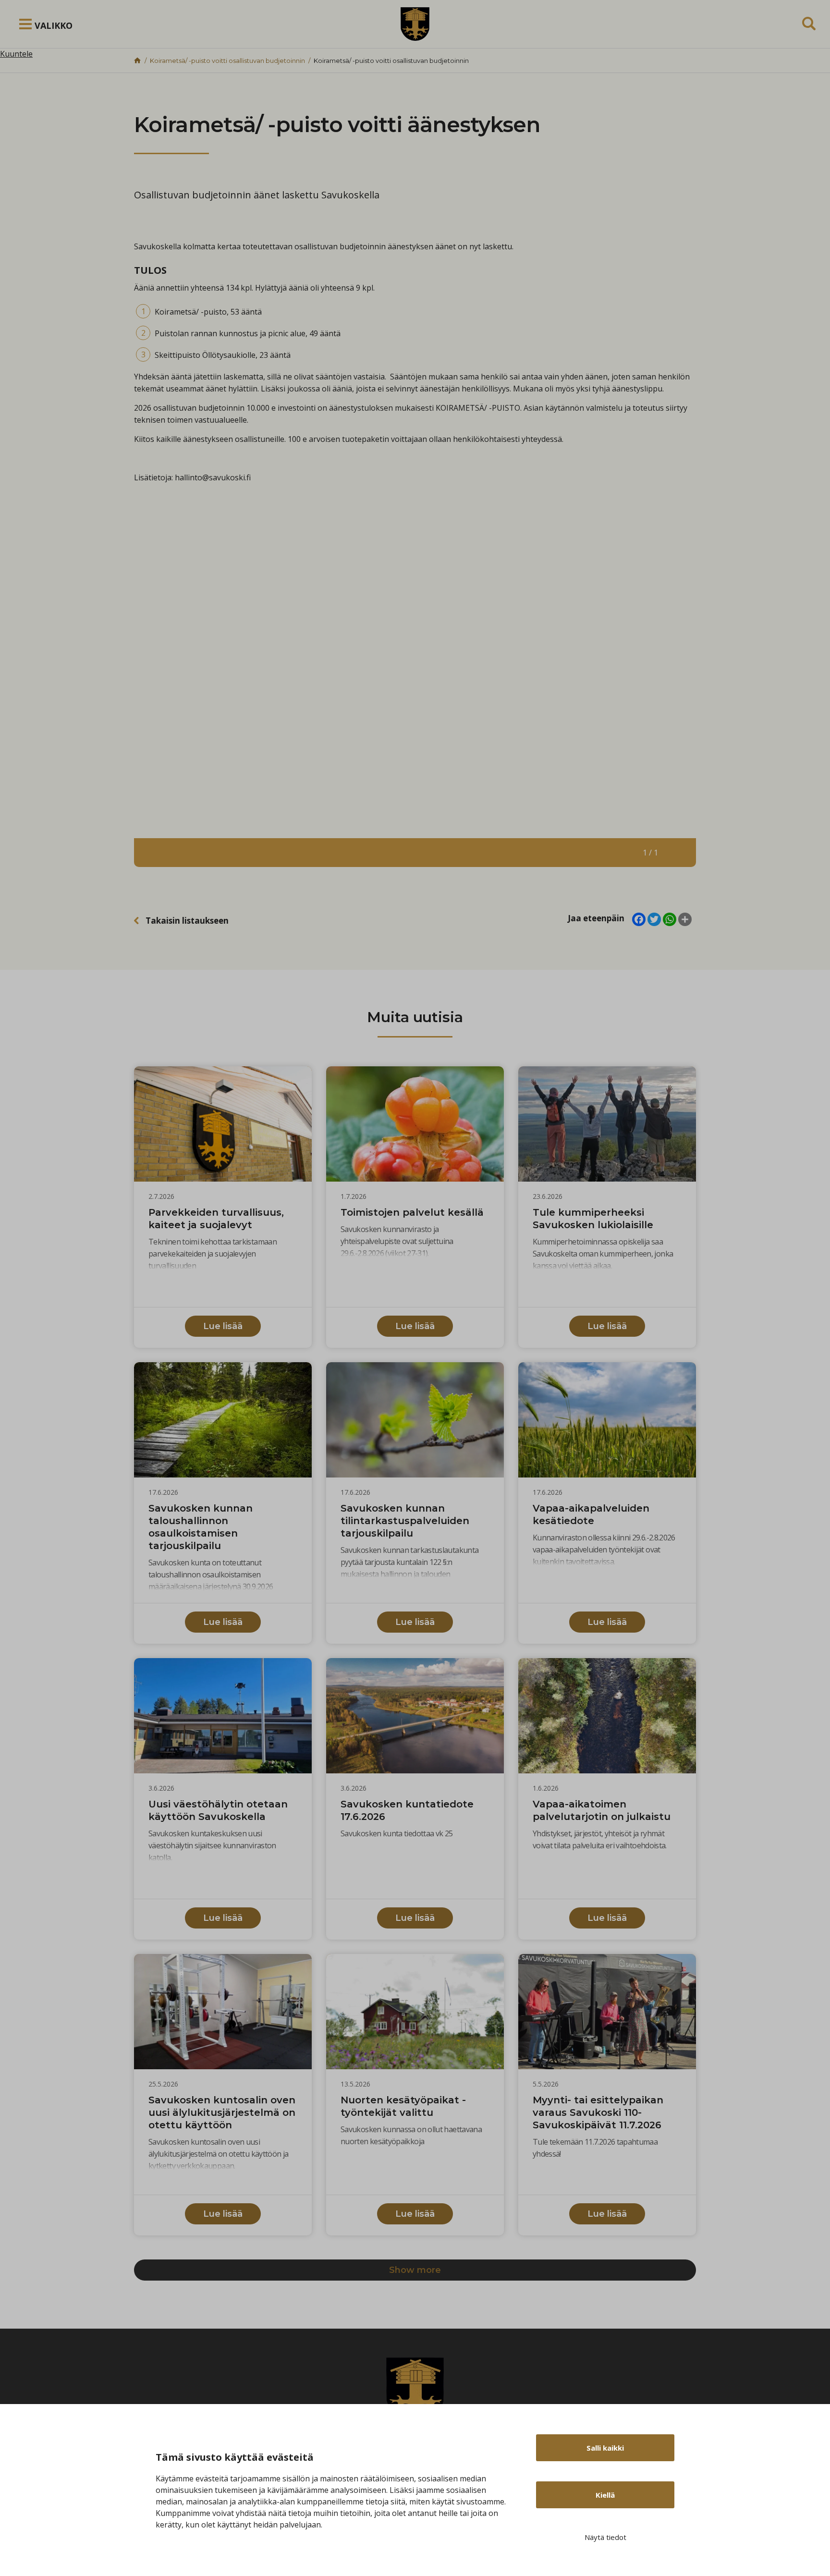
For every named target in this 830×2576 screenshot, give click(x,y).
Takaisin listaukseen (187, 921)
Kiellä (605, 2495)
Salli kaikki (605, 2448)
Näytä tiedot (605, 2537)
